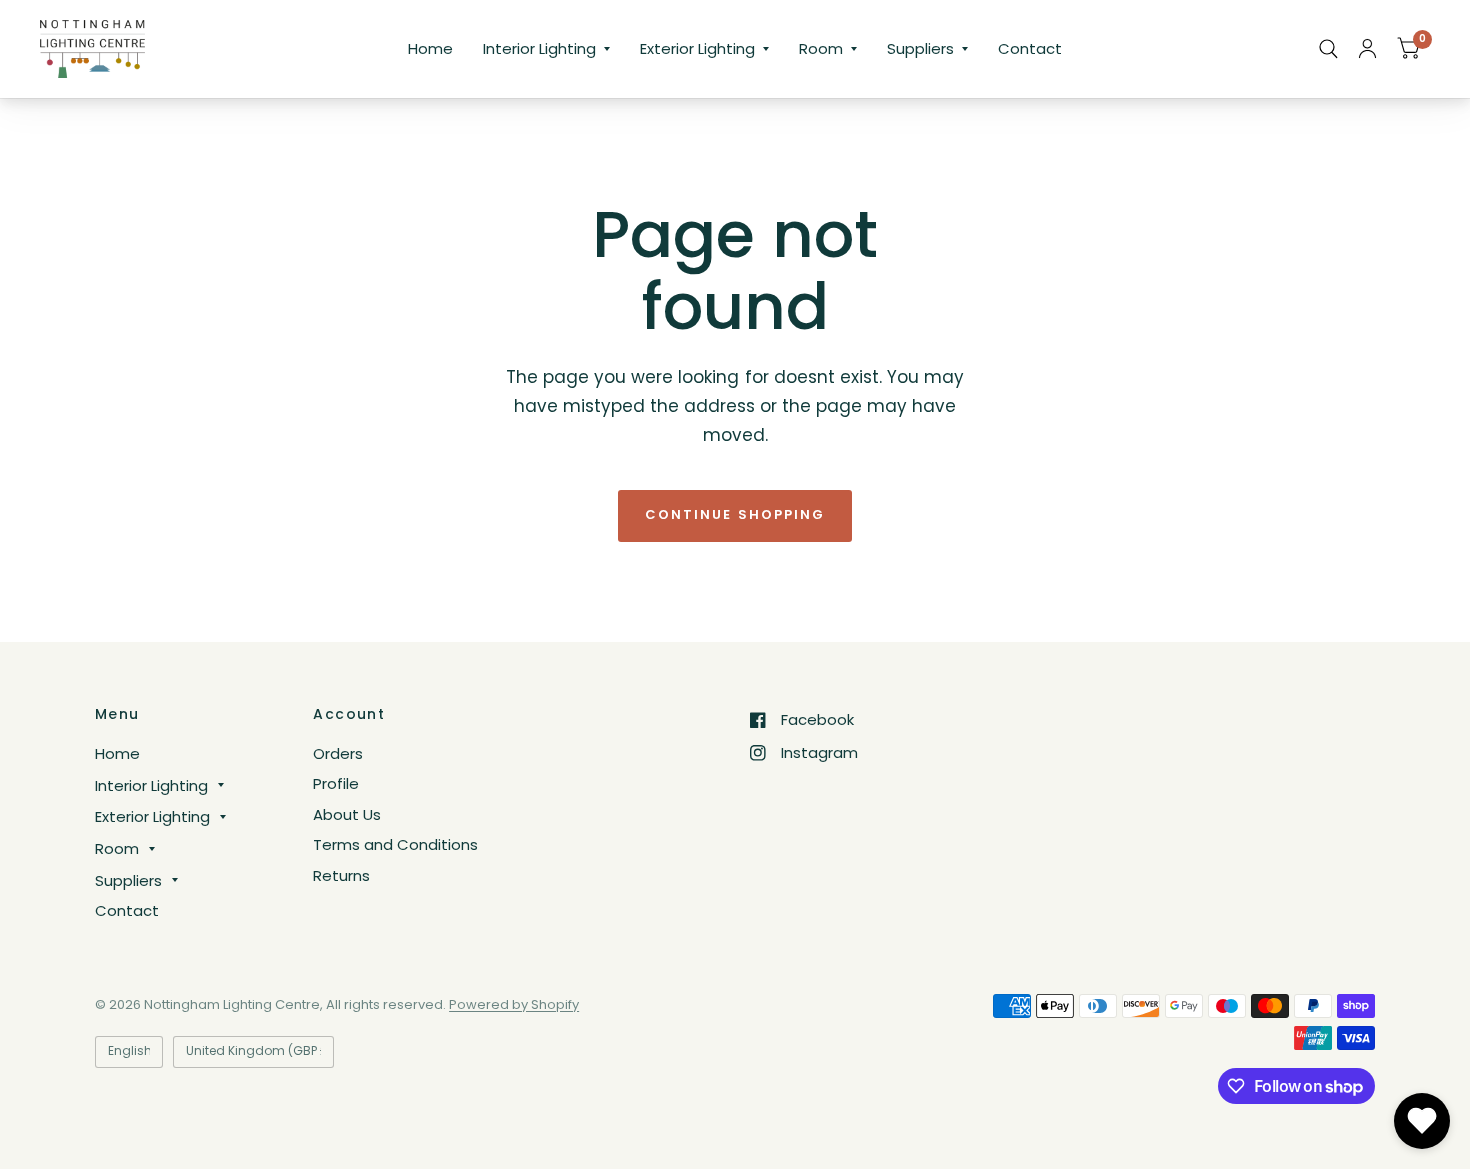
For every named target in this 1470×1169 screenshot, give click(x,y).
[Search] (1328, 49)
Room (821, 48)
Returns (341, 875)
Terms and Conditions (395, 844)
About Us (347, 814)
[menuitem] (430, 49)
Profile (336, 783)
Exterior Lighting (697, 48)
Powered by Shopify (514, 1004)
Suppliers (920, 48)
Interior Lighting (539, 48)
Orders (338, 753)
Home (430, 48)
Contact (1030, 48)
